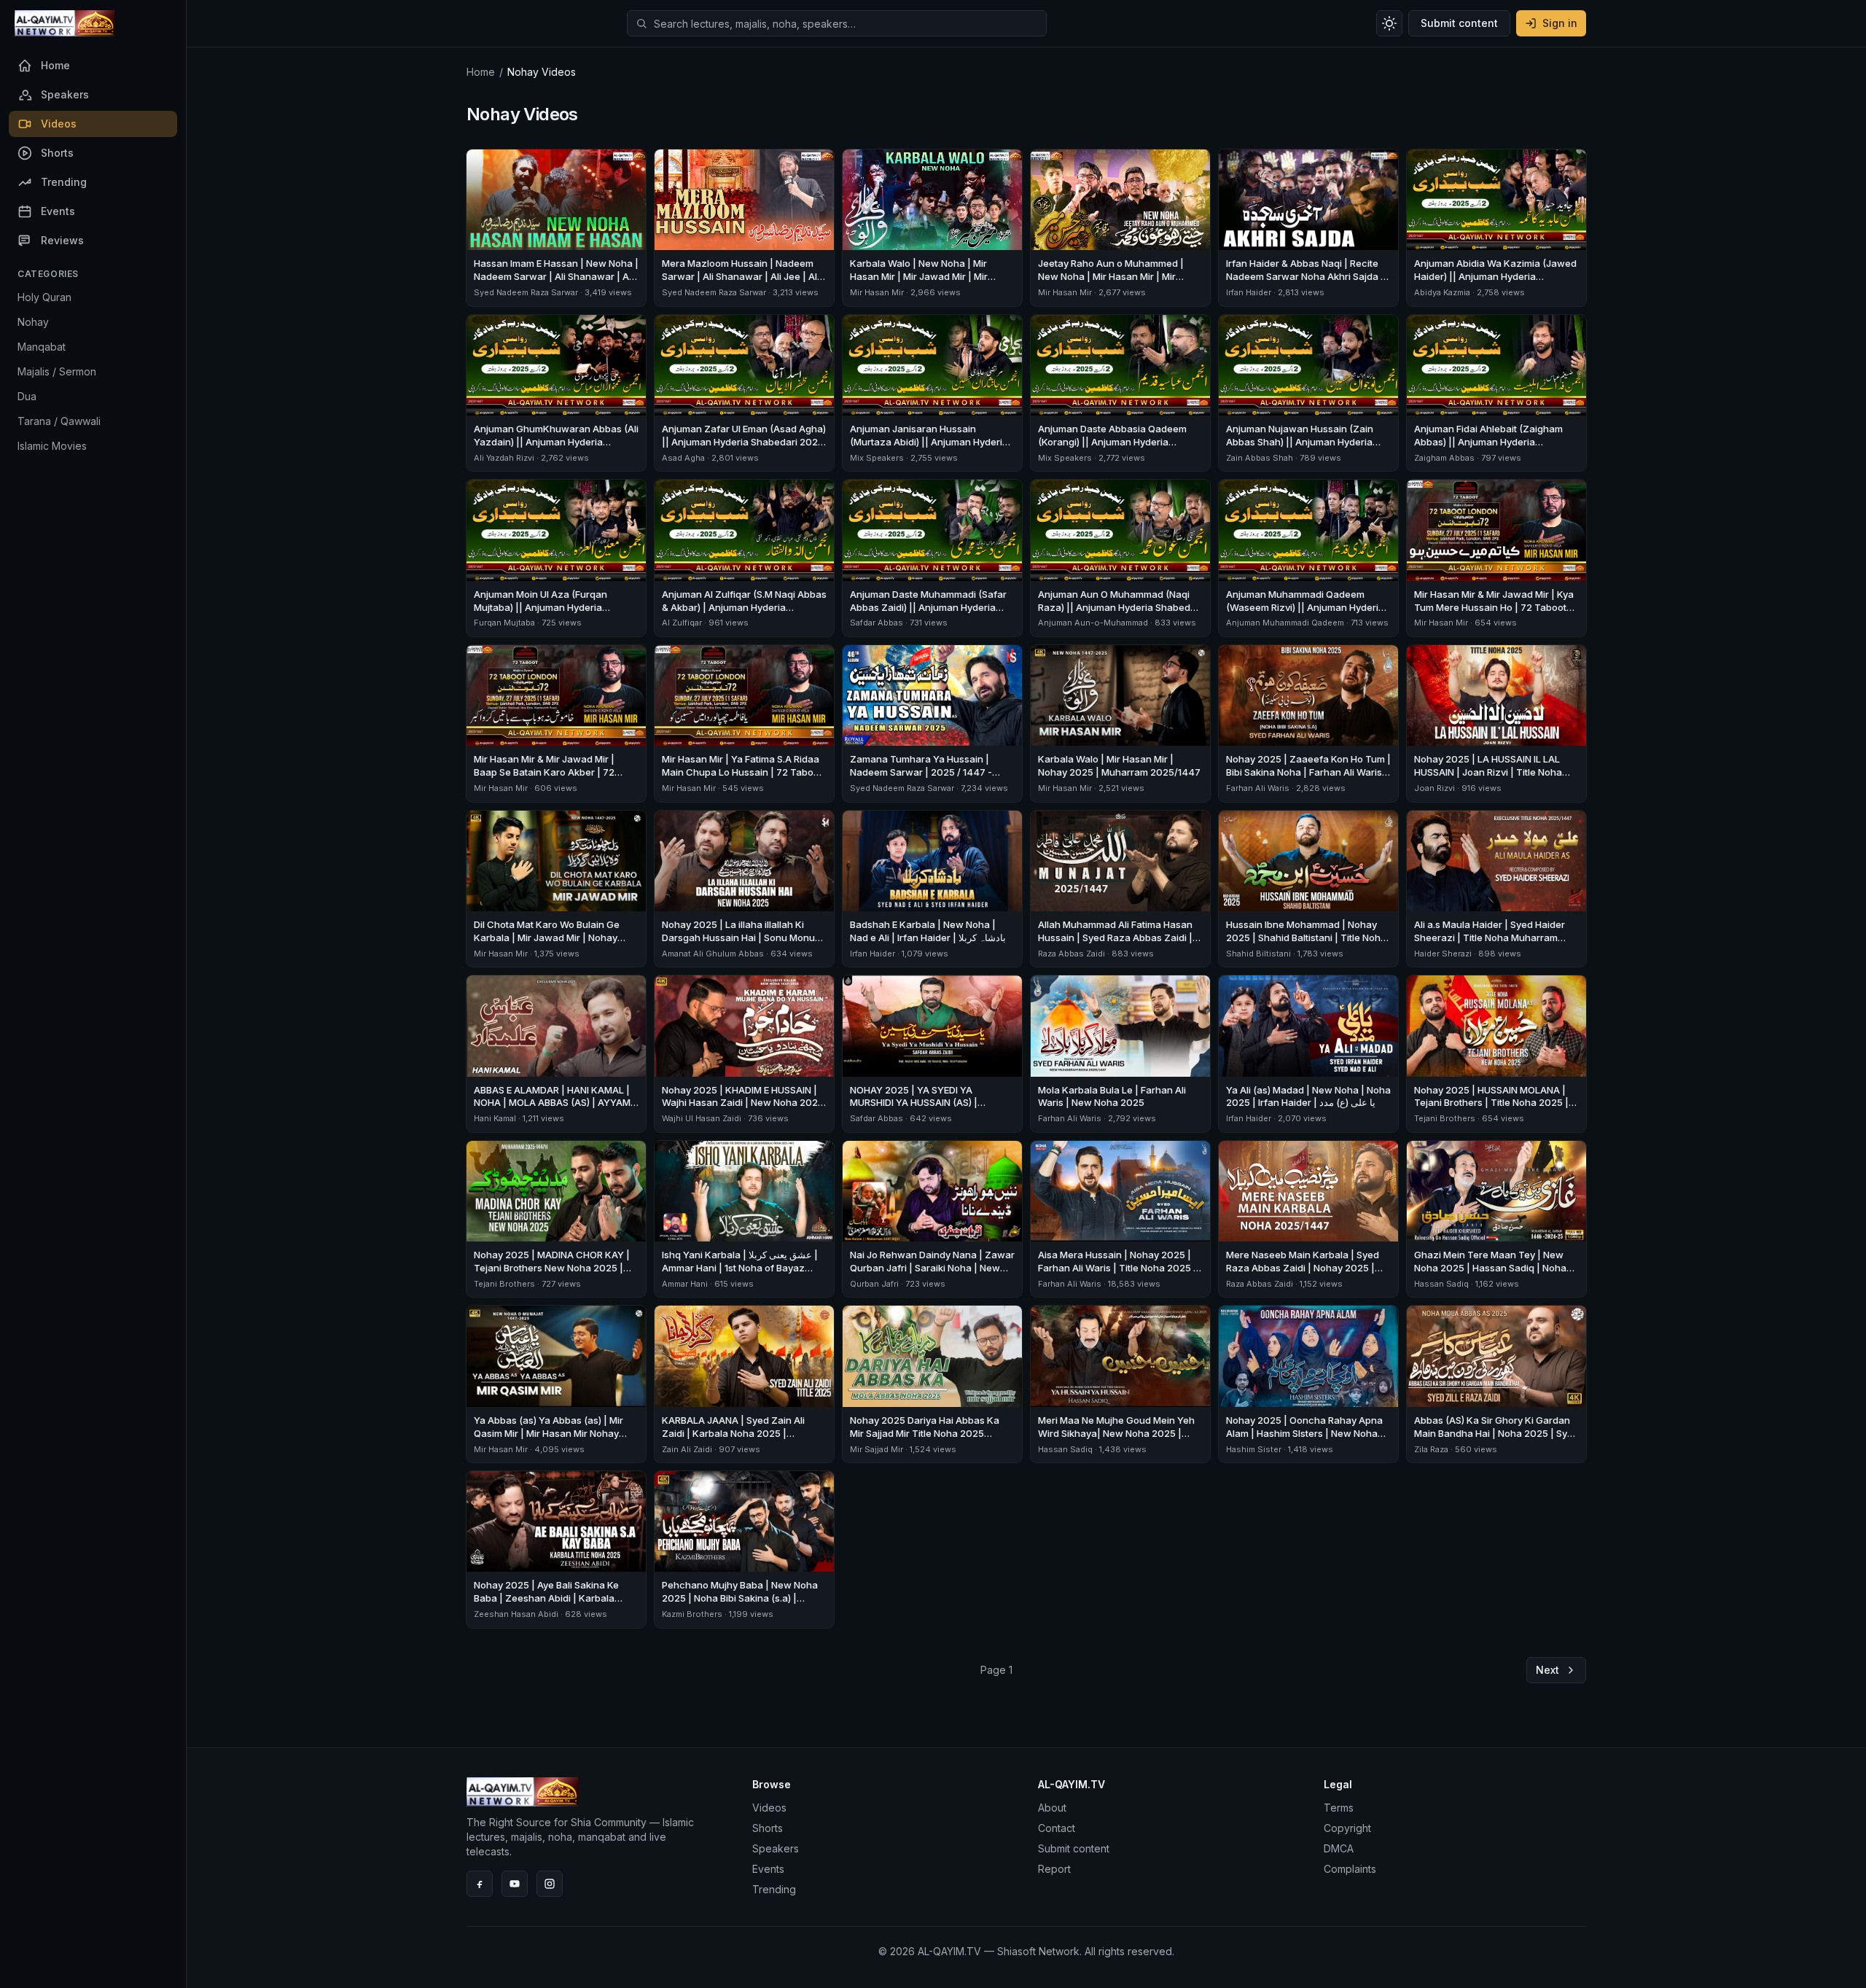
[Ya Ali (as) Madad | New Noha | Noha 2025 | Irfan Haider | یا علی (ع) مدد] (1308, 1026)
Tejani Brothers (1445, 1118)
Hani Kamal (495, 1118)
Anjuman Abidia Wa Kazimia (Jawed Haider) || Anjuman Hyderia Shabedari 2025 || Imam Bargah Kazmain (1495, 283)
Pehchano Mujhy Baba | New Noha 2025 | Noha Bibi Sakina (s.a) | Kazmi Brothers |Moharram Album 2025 (740, 1605)
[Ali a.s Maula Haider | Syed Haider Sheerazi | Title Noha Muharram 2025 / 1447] (1496, 861)
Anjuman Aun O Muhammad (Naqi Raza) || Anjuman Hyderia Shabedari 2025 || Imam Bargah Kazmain (1120, 607)
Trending (774, 1889)
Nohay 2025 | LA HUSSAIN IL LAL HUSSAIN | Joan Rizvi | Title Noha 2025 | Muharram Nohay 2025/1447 (1495, 772)
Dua (27, 396)
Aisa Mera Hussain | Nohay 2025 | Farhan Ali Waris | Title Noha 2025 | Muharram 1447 (1117, 1268)
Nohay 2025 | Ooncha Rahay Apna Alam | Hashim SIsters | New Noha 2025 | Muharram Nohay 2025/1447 (1307, 1433)
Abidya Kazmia (1442, 292)
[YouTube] (515, 1884)
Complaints (1350, 1869)
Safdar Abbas (877, 623)
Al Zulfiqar (682, 623)
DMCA (1339, 1848)
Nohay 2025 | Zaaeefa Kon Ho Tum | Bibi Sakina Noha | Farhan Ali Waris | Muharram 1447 (1308, 772)
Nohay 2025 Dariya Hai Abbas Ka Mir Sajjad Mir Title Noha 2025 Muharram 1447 (925, 1433)
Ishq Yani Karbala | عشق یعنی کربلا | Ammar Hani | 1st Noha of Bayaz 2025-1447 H (740, 1268)
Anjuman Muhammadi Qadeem (1285, 623)
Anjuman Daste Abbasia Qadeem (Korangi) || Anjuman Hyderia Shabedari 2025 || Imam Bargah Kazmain (1112, 448)
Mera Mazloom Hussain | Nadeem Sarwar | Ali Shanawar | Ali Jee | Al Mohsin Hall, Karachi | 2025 (739, 276)
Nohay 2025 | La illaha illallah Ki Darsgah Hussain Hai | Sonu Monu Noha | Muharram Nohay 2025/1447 (743, 938)
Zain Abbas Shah (1260, 458)
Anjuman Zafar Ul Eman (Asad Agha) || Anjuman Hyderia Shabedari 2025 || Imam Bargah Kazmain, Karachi (744, 442)
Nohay (33, 322)
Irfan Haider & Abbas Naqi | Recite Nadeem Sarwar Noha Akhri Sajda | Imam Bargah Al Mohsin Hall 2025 (1305, 276)
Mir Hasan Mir (877, 292)
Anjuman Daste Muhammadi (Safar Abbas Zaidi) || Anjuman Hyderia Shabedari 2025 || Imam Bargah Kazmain (928, 614)
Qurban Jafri (874, 1284)
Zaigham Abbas (1444, 458)
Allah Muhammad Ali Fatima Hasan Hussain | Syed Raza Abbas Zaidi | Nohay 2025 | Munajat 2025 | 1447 (1116, 938)
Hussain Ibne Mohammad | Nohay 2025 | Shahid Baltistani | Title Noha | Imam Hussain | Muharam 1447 (1306, 938)
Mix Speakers (877, 458)
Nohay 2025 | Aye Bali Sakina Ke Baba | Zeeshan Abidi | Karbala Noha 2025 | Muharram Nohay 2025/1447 (546, 1605)
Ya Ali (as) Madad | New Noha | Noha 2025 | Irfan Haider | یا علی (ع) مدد (1308, 1096)
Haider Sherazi (1443, 954)
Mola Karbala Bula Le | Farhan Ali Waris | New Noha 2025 (1112, 1096)
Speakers (776, 1848)
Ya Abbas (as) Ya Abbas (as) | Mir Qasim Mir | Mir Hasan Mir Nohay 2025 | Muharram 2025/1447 (549, 1433)
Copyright (1347, 1828)
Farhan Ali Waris (1258, 788)
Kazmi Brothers (692, 1614)
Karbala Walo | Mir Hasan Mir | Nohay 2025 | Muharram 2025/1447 (1119, 765)
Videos (769, 1808)
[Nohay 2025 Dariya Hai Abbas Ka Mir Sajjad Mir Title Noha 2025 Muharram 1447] (932, 1356)
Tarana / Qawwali (59, 421)
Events (768, 1869)
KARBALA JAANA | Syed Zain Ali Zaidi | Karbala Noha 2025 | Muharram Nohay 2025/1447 (733, 1433)
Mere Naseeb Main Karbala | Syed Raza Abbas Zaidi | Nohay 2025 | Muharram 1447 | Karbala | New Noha (1303, 1274)
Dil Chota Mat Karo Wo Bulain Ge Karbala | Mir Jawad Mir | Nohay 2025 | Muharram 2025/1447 (547, 938)
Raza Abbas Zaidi (1071, 954)
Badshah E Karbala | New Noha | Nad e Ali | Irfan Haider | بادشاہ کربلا (928, 931)
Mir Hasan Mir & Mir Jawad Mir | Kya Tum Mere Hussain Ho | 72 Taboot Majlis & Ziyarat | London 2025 (1494, 607)
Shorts (768, 1828)
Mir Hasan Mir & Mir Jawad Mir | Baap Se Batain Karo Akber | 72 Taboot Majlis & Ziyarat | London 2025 (546, 779)
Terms (1339, 1808)
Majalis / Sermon (57, 371)
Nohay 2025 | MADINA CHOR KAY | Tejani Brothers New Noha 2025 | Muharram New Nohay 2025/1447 (552, 1268)
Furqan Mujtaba (504, 623)
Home (481, 72)
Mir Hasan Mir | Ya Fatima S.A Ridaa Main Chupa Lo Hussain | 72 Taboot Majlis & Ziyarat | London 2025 (742, 772)
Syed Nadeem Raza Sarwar (526, 292)
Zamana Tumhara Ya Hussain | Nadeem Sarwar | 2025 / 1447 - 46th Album (921, 772)
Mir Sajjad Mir (877, 1449)
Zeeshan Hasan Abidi (516, 1614)
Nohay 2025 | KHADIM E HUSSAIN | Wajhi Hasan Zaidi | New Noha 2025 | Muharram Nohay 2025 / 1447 (743, 1103)
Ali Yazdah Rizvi (504, 458)
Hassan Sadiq (1441, 1284)
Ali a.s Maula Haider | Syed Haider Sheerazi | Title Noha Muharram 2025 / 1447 (1490, 938)
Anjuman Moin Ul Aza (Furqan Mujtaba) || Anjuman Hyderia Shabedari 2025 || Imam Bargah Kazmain (546, 614)
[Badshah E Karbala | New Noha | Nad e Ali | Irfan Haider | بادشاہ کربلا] (932, 861)
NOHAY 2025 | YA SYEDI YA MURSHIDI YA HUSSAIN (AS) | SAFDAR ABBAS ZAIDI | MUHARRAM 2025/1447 (929, 1110)
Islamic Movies (52, 446)
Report (1054, 1869)
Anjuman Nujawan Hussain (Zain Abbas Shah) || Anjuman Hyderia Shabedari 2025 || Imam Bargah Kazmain (1300, 448)
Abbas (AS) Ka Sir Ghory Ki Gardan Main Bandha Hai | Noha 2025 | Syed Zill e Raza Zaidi (1496, 1433)
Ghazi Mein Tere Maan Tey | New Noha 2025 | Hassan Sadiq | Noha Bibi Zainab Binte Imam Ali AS (1490, 1268)
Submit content (1459, 23)
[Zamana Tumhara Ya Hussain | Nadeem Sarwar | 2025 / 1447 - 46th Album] (932, 695)
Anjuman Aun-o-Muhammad (1093, 623)
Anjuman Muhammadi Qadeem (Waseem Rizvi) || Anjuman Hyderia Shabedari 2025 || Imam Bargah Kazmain (1305, 614)
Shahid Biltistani (1258, 954)
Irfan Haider (1249, 292)
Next (1547, 1670)
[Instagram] (550, 1884)
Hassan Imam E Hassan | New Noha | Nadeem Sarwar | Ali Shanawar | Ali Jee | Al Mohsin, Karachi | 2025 (556, 276)
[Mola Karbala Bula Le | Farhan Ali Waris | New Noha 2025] (1120, 1026)
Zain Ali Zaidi (687, 1449)
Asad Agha (683, 458)
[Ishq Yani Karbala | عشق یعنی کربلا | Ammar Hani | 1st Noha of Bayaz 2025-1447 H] (744, 1191)
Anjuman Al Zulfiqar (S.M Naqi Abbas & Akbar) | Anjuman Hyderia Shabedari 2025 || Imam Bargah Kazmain (744, 614)
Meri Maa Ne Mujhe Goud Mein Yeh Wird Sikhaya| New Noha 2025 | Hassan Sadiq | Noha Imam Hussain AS (1117, 1440)
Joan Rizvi (1434, 788)
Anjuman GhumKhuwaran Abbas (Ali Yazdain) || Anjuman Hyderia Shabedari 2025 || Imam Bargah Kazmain (556, 448)
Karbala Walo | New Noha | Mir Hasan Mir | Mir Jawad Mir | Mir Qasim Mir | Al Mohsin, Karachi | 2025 (921, 283)
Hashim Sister (1254, 1449)
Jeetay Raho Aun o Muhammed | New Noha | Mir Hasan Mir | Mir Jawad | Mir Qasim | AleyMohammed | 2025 (1120, 283)
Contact (1057, 1828)
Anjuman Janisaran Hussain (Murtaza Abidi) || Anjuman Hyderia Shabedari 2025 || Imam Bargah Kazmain (929, 448)
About (1052, 1808)
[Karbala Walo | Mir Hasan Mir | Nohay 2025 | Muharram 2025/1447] (1120, 695)
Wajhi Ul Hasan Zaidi (702, 1118)
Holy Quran (44, 297)
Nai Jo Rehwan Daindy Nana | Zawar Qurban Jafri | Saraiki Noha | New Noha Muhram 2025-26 (932, 1268)
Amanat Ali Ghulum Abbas (713, 954)
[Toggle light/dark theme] (1389, 23)
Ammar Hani (685, 1284)
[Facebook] (480, 1884)
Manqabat (42, 347)
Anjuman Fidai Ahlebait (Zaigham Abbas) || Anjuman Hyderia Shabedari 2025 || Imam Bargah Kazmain (1488, 448)
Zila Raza (1432, 1449)
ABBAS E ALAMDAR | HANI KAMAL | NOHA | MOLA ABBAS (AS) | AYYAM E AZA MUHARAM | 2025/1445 (556, 1103)
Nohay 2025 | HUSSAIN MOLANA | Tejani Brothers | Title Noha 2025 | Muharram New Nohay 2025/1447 (1491, 1103)
